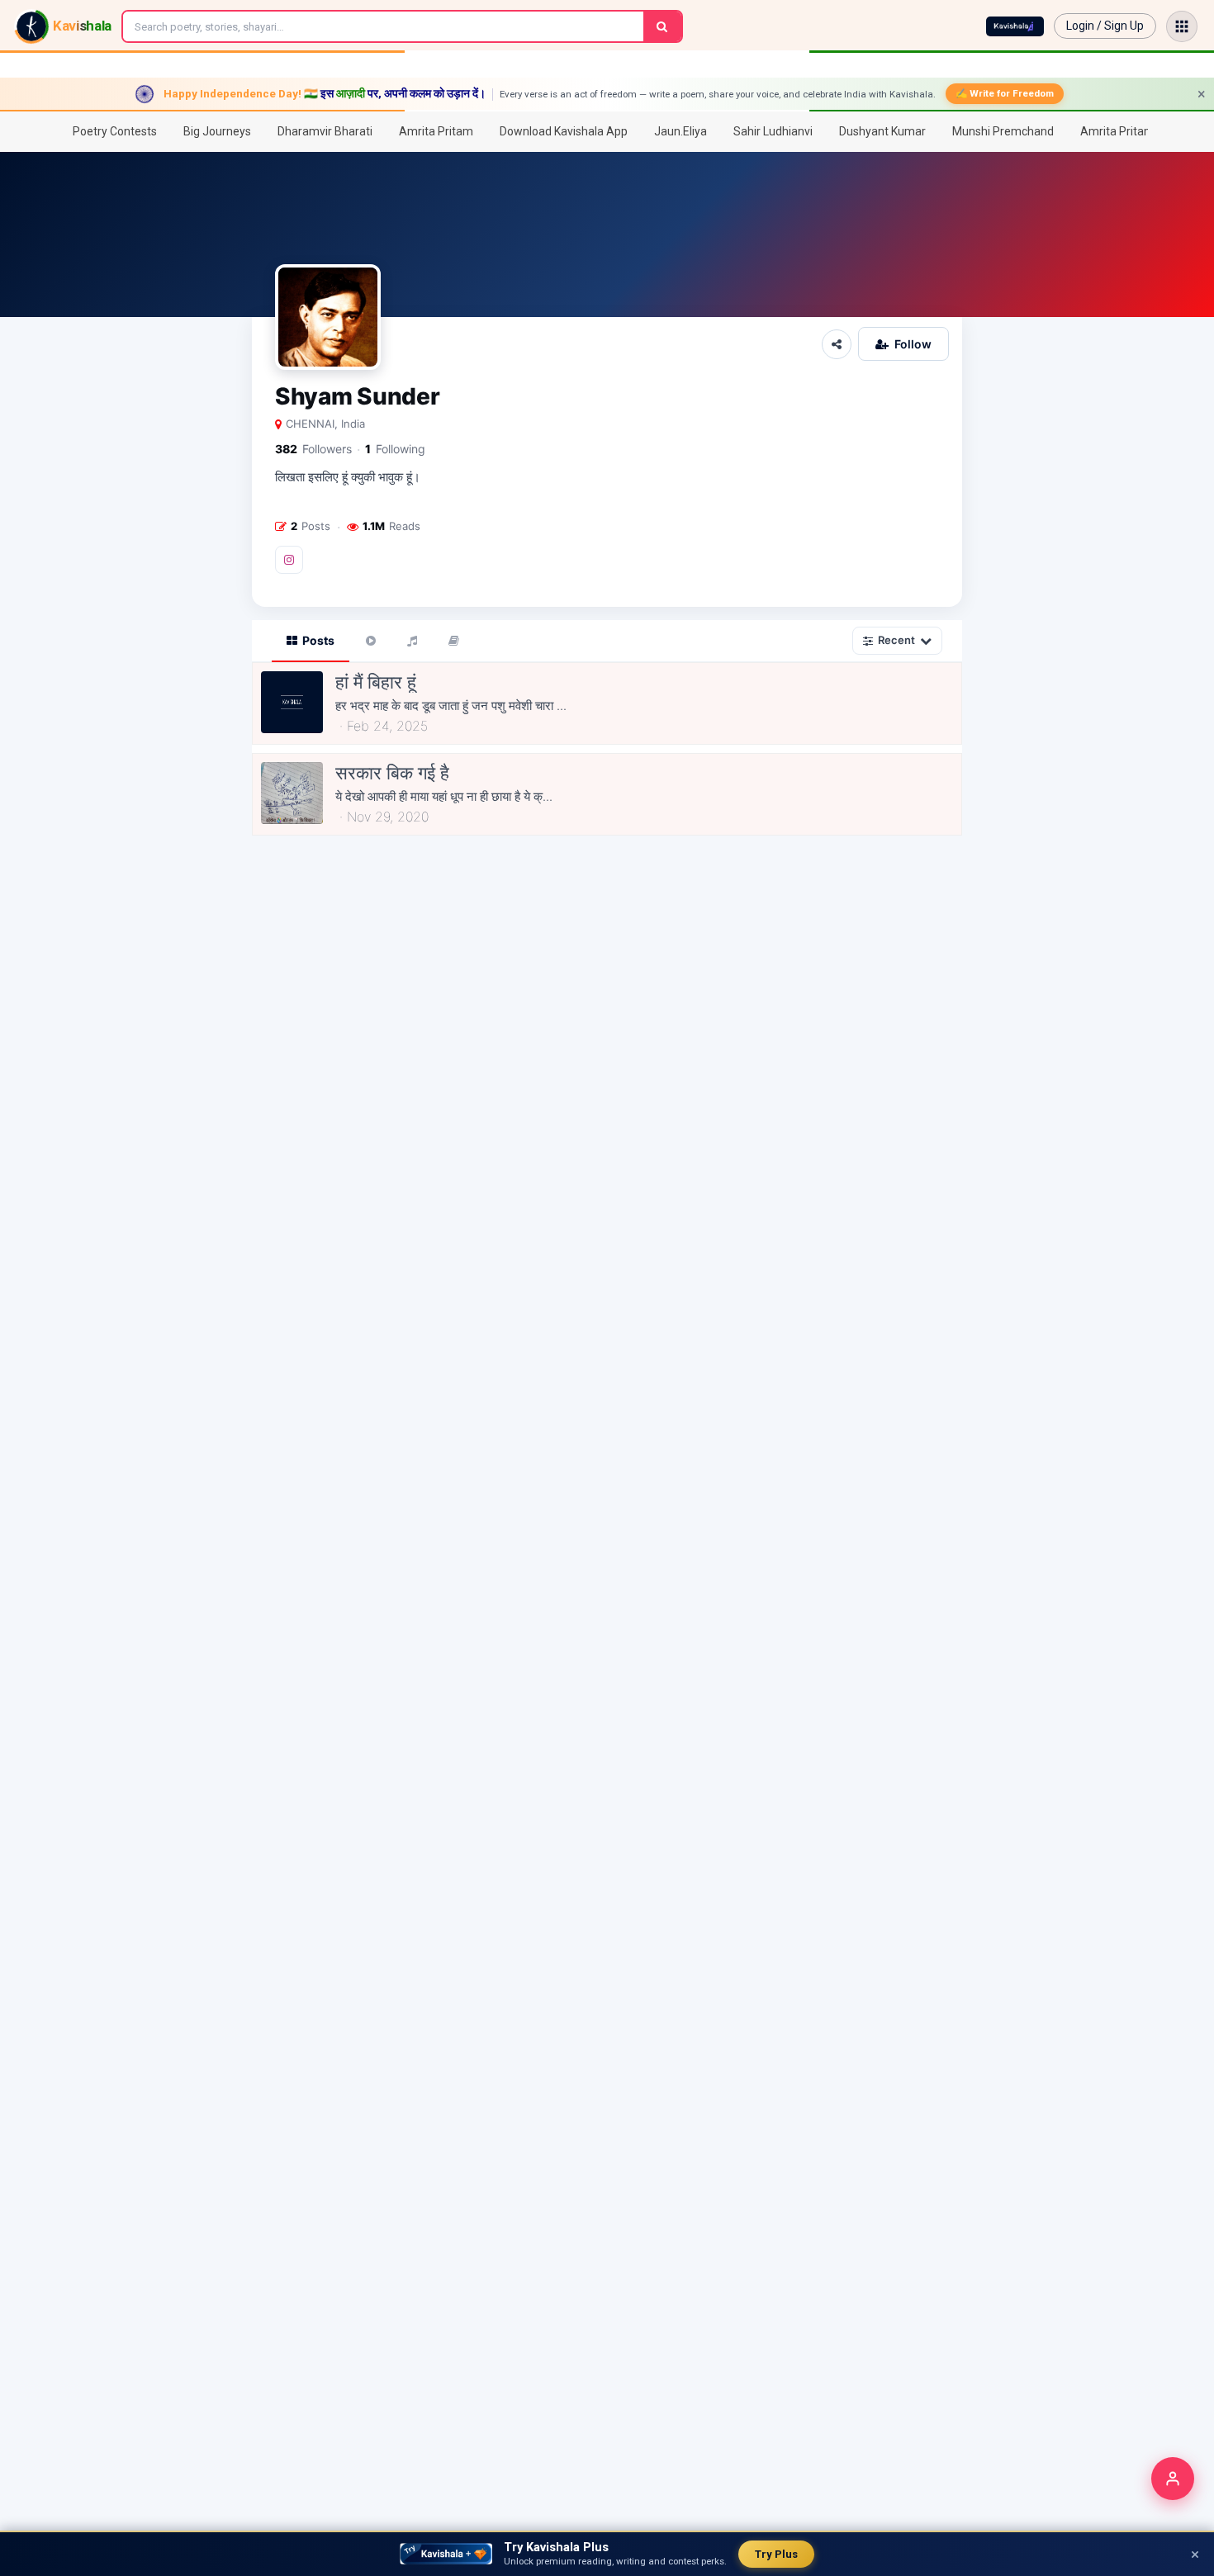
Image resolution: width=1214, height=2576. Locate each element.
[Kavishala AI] (1015, 26)
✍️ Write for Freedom (1005, 93)
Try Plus (776, 2554)
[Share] (837, 344)
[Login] (1173, 2479)
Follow (913, 344)
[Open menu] (1182, 26)
